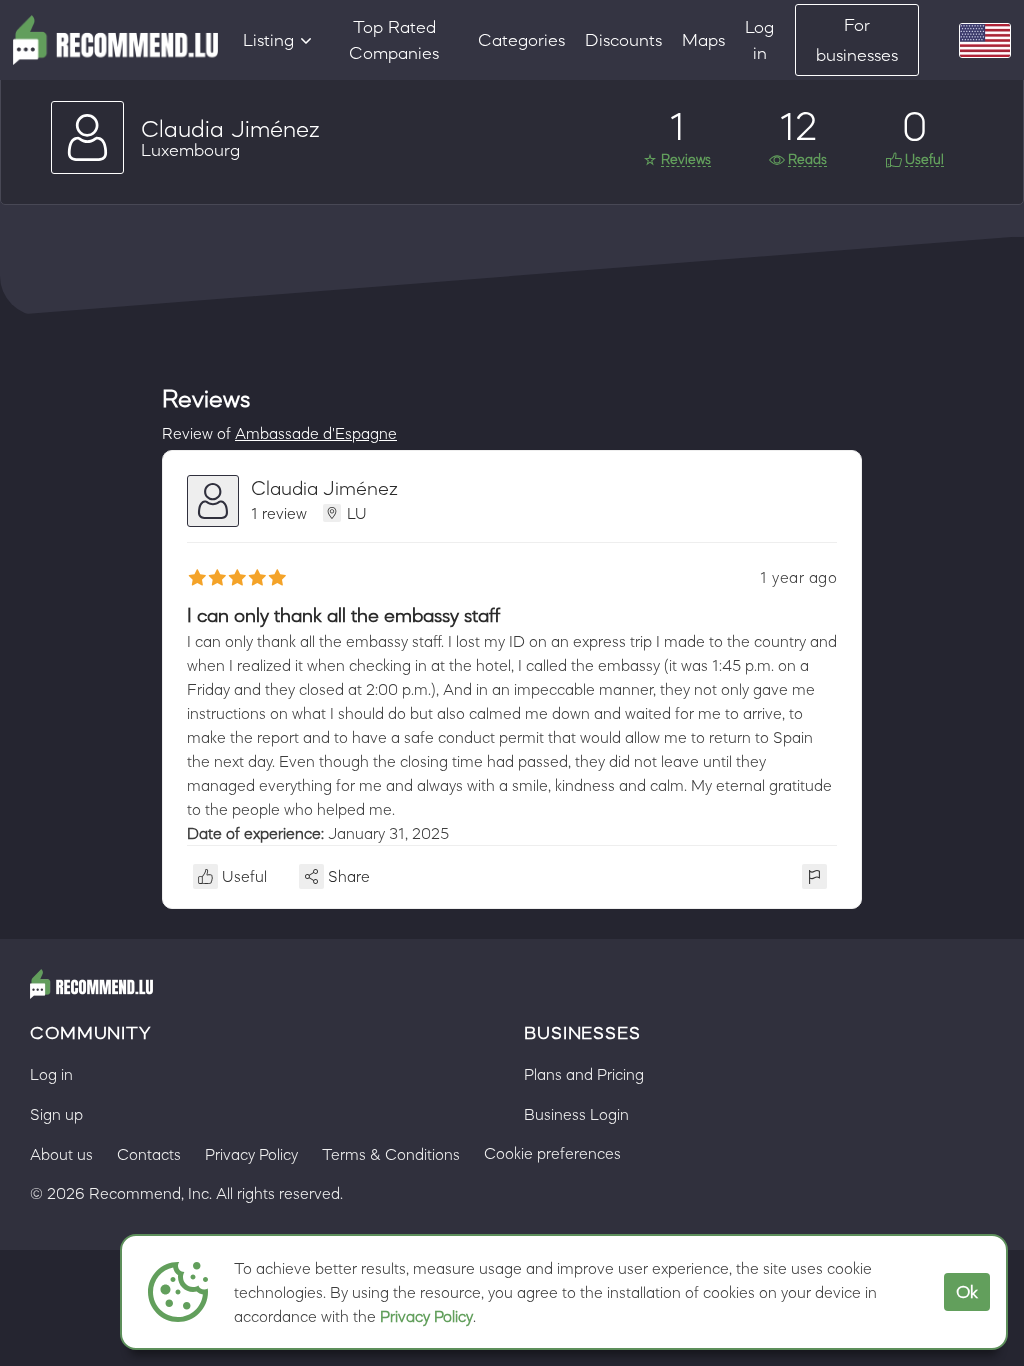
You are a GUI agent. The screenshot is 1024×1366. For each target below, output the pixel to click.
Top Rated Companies (394, 40)
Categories (521, 40)
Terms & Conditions (391, 1154)
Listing (268, 40)
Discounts (623, 40)
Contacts (149, 1154)
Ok (967, 1292)
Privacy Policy (426, 1316)
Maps (703, 40)
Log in (759, 40)
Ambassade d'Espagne (316, 433)
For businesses (857, 40)
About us (61, 1154)
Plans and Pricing (584, 1074)
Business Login (576, 1114)
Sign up (56, 1114)
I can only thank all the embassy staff (343, 615)
